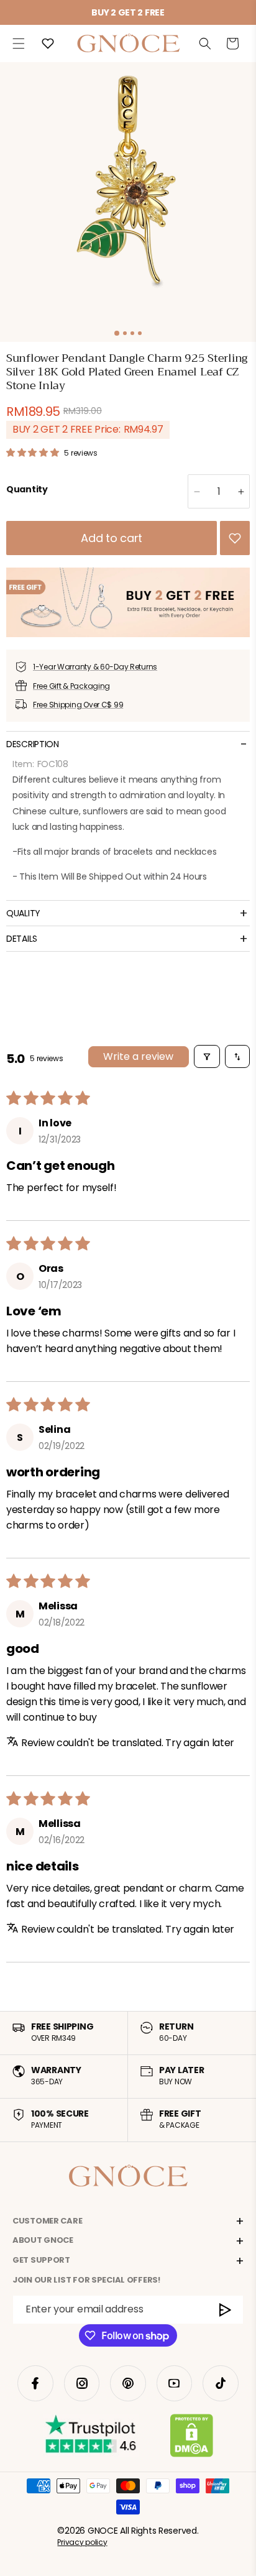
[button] (19, 44)
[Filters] (207, 1056)
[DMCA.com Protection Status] (192, 2438)
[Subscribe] (226, 2310)
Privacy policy (82, 2542)
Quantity (27, 489)
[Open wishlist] (48, 44)
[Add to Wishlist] (235, 538)
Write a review (138, 1056)
